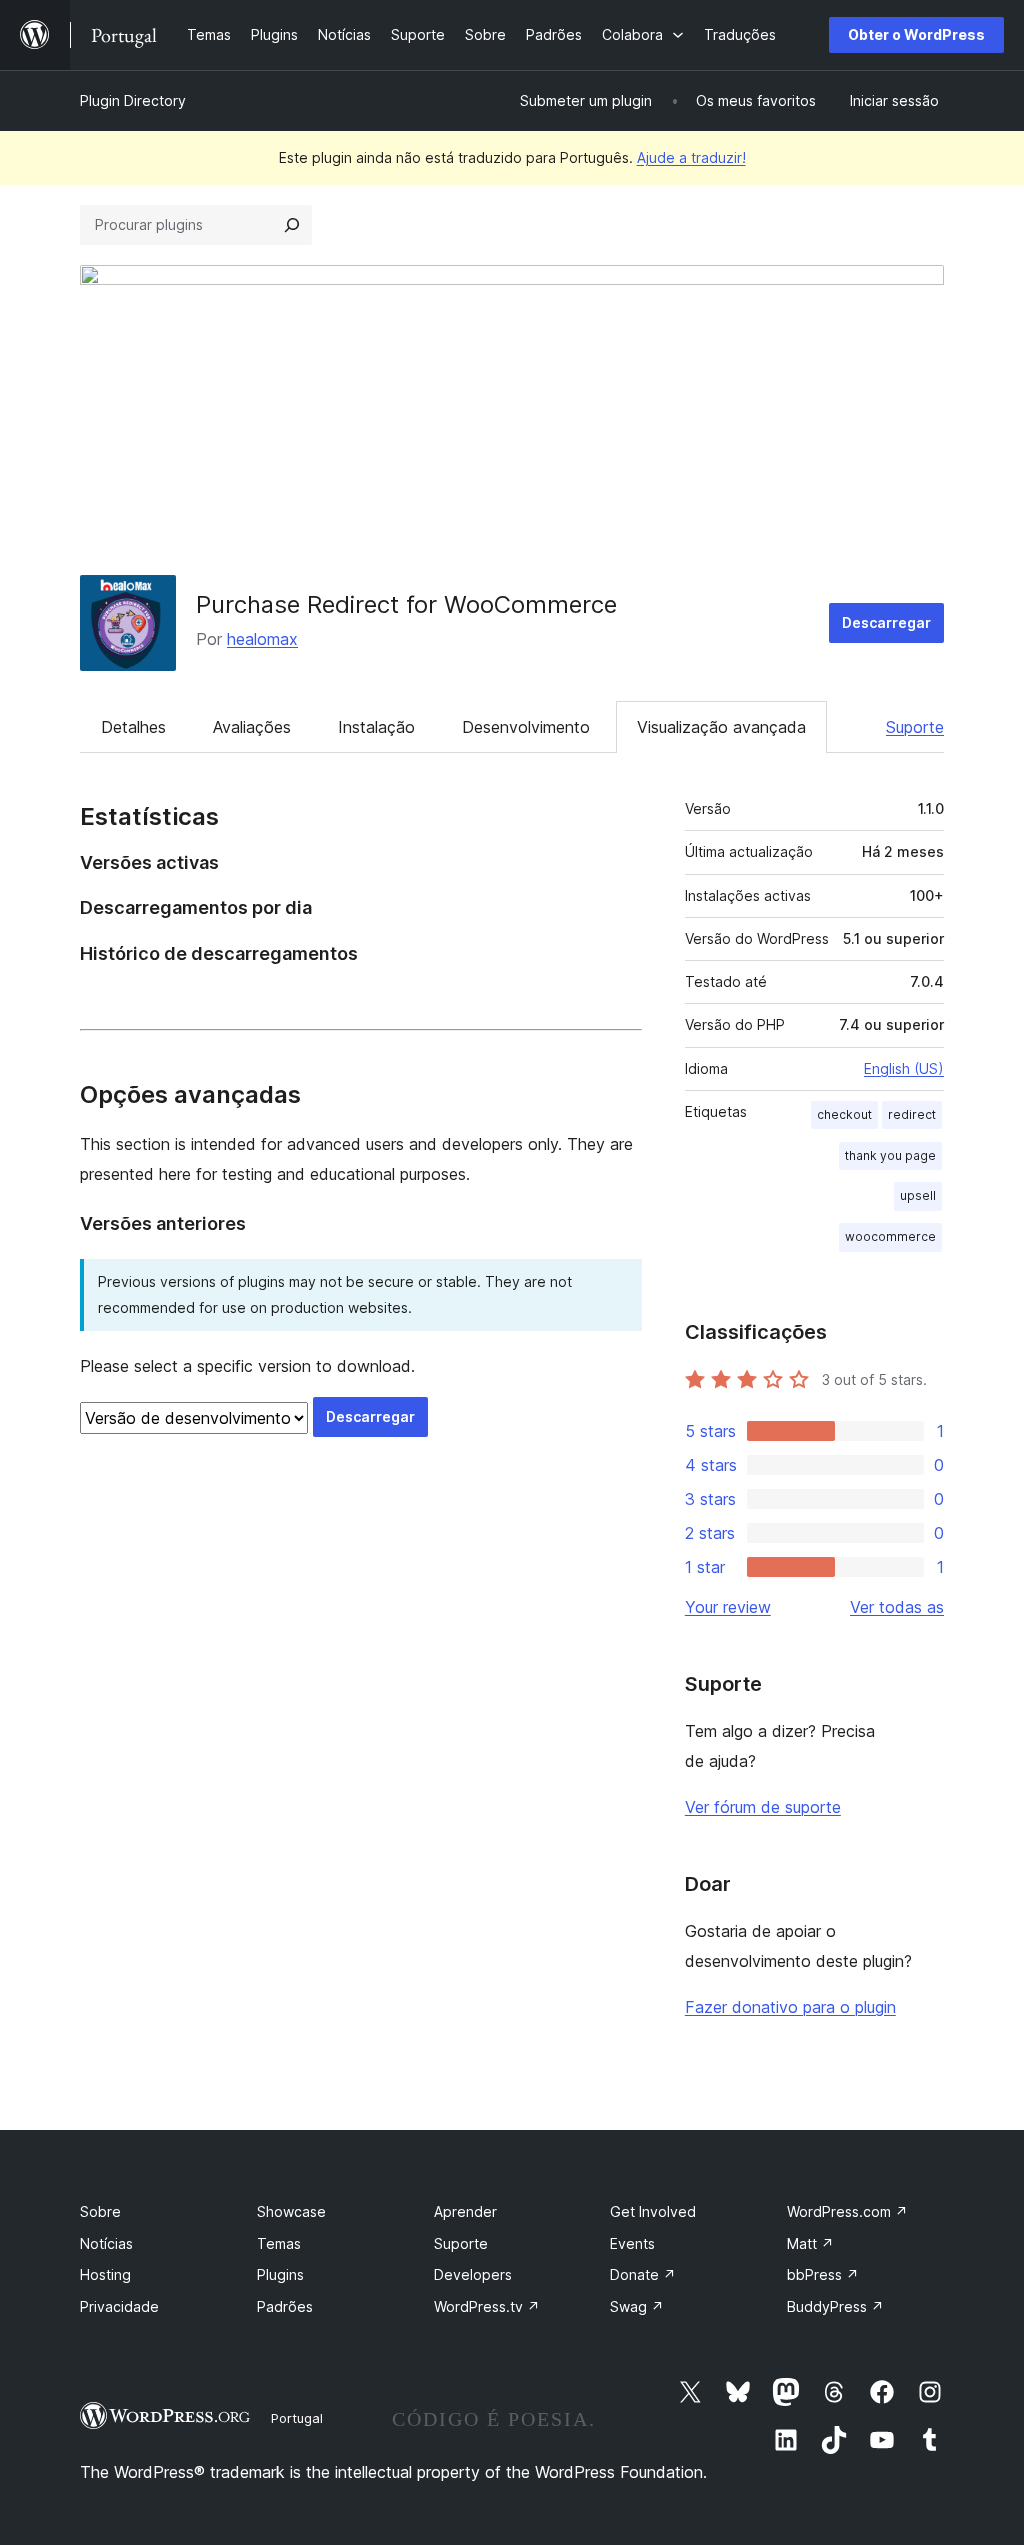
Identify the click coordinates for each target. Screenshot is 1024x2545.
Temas (279, 2243)
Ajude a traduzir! (691, 157)
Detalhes (133, 727)
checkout (844, 1114)
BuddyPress (835, 2306)
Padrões (285, 2306)
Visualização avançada (721, 727)
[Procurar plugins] (292, 225)
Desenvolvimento (526, 727)
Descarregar (886, 622)
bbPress (823, 2274)
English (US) (904, 1068)
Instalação (376, 727)
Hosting (105, 2274)
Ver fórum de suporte (763, 1807)
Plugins (280, 2274)
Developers (473, 2274)
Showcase (291, 2211)
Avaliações (252, 727)
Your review (728, 1607)
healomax (262, 639)
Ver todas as (897, 1607)
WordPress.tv (487, 2306)
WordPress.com (847, 2211)
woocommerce (890, 1236)
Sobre (100, 2211)
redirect (912, 1114)
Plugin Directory (133, 100)
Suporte (915, 727)
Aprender (465, 2211)
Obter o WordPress (916, 34)
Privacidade (119, 2306)
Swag (637, 2306)
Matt (810, 2243)
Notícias (106, 2243)
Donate (643, 2274)
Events (632, 2243)
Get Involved (653, 2211)
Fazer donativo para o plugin (790, 2007)
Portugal (297, 2418)
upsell (918, 1195)
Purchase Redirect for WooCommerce (406, 604)
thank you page (890, 1155)
